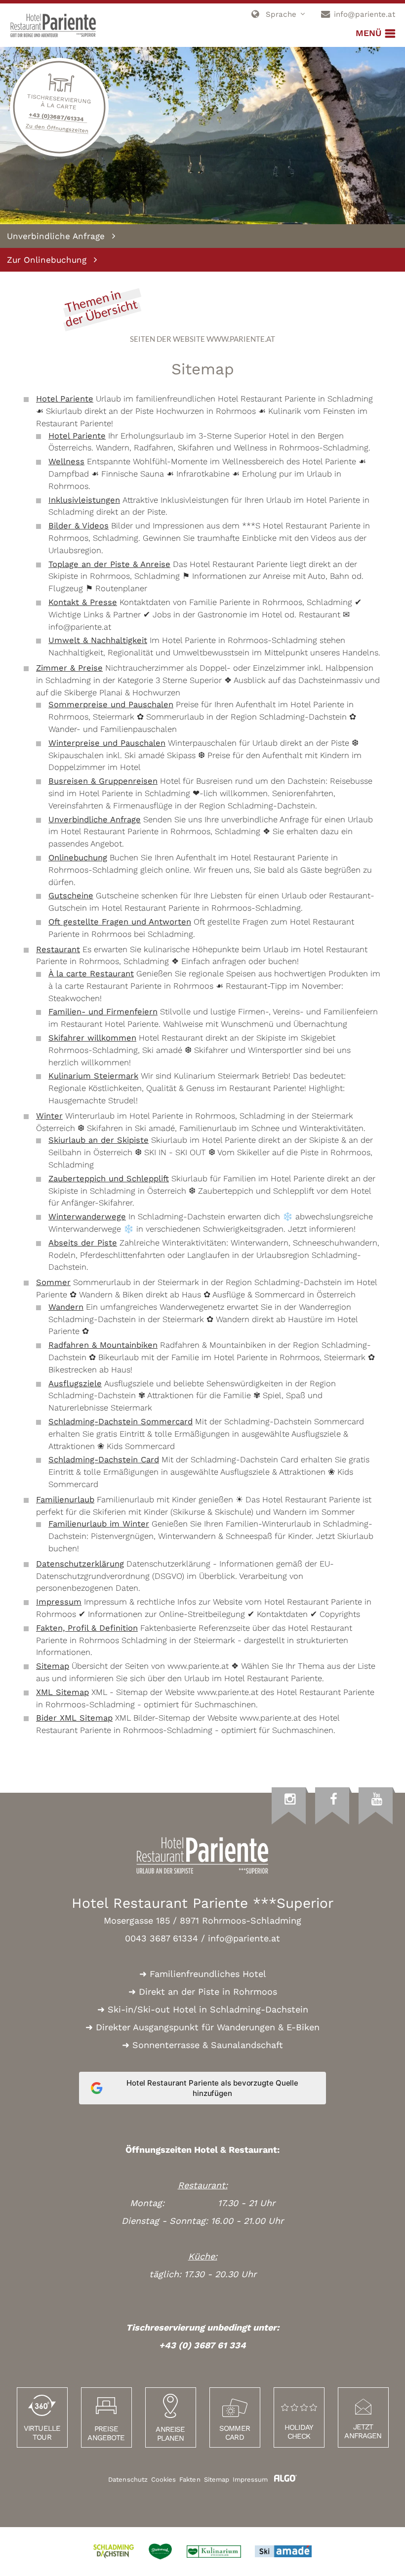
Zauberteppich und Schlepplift (109, 1179)
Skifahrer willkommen (92, 1038)
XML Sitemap (62, 1692)
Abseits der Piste (83, 1243)
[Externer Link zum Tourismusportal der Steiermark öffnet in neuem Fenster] (160, 2552)
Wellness (66, 462)
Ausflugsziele (75, 1384)
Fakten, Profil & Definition (87, 1628)
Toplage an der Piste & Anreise (109, 564)
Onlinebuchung (78, 858)
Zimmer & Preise (69, 668)
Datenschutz (128, 2479)
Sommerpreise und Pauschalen (111, 704)
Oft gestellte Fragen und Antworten (120, 922)
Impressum (59, 1602)
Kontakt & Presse (83, 602)
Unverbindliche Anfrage (95, 820)
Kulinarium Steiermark (93, 1076)
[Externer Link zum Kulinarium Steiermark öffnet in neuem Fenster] (214, 2552)
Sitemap (53, 1666)
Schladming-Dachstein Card (104, 1460)
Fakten (190, 2479)
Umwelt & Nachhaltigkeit (98, 640)
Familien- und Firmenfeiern (103, 1012)
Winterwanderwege (87, 1217)
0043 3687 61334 (162, 1938)
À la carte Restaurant (91, 974)
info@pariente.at (244, 1938)
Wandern (66, 1307)
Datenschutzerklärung (80, 1564)
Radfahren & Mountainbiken (103, 1345)
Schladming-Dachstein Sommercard (121, 1422)
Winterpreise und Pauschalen (107, 743)
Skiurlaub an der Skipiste (99, 1140)
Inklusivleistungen (84, 500)
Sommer (53, 1282)
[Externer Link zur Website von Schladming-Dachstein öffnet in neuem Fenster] (114, 2552)
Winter (49, 1116)
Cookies (163, 2479)
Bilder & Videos (79, 526)
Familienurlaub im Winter (99, 1524)
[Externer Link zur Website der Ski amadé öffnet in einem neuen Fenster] (283, 2551)
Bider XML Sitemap (74, 1718)
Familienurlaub (65, 1500)
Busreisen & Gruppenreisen (103, 781)
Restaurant (58, 949)
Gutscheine (71, 896)
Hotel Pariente (65, 399)
